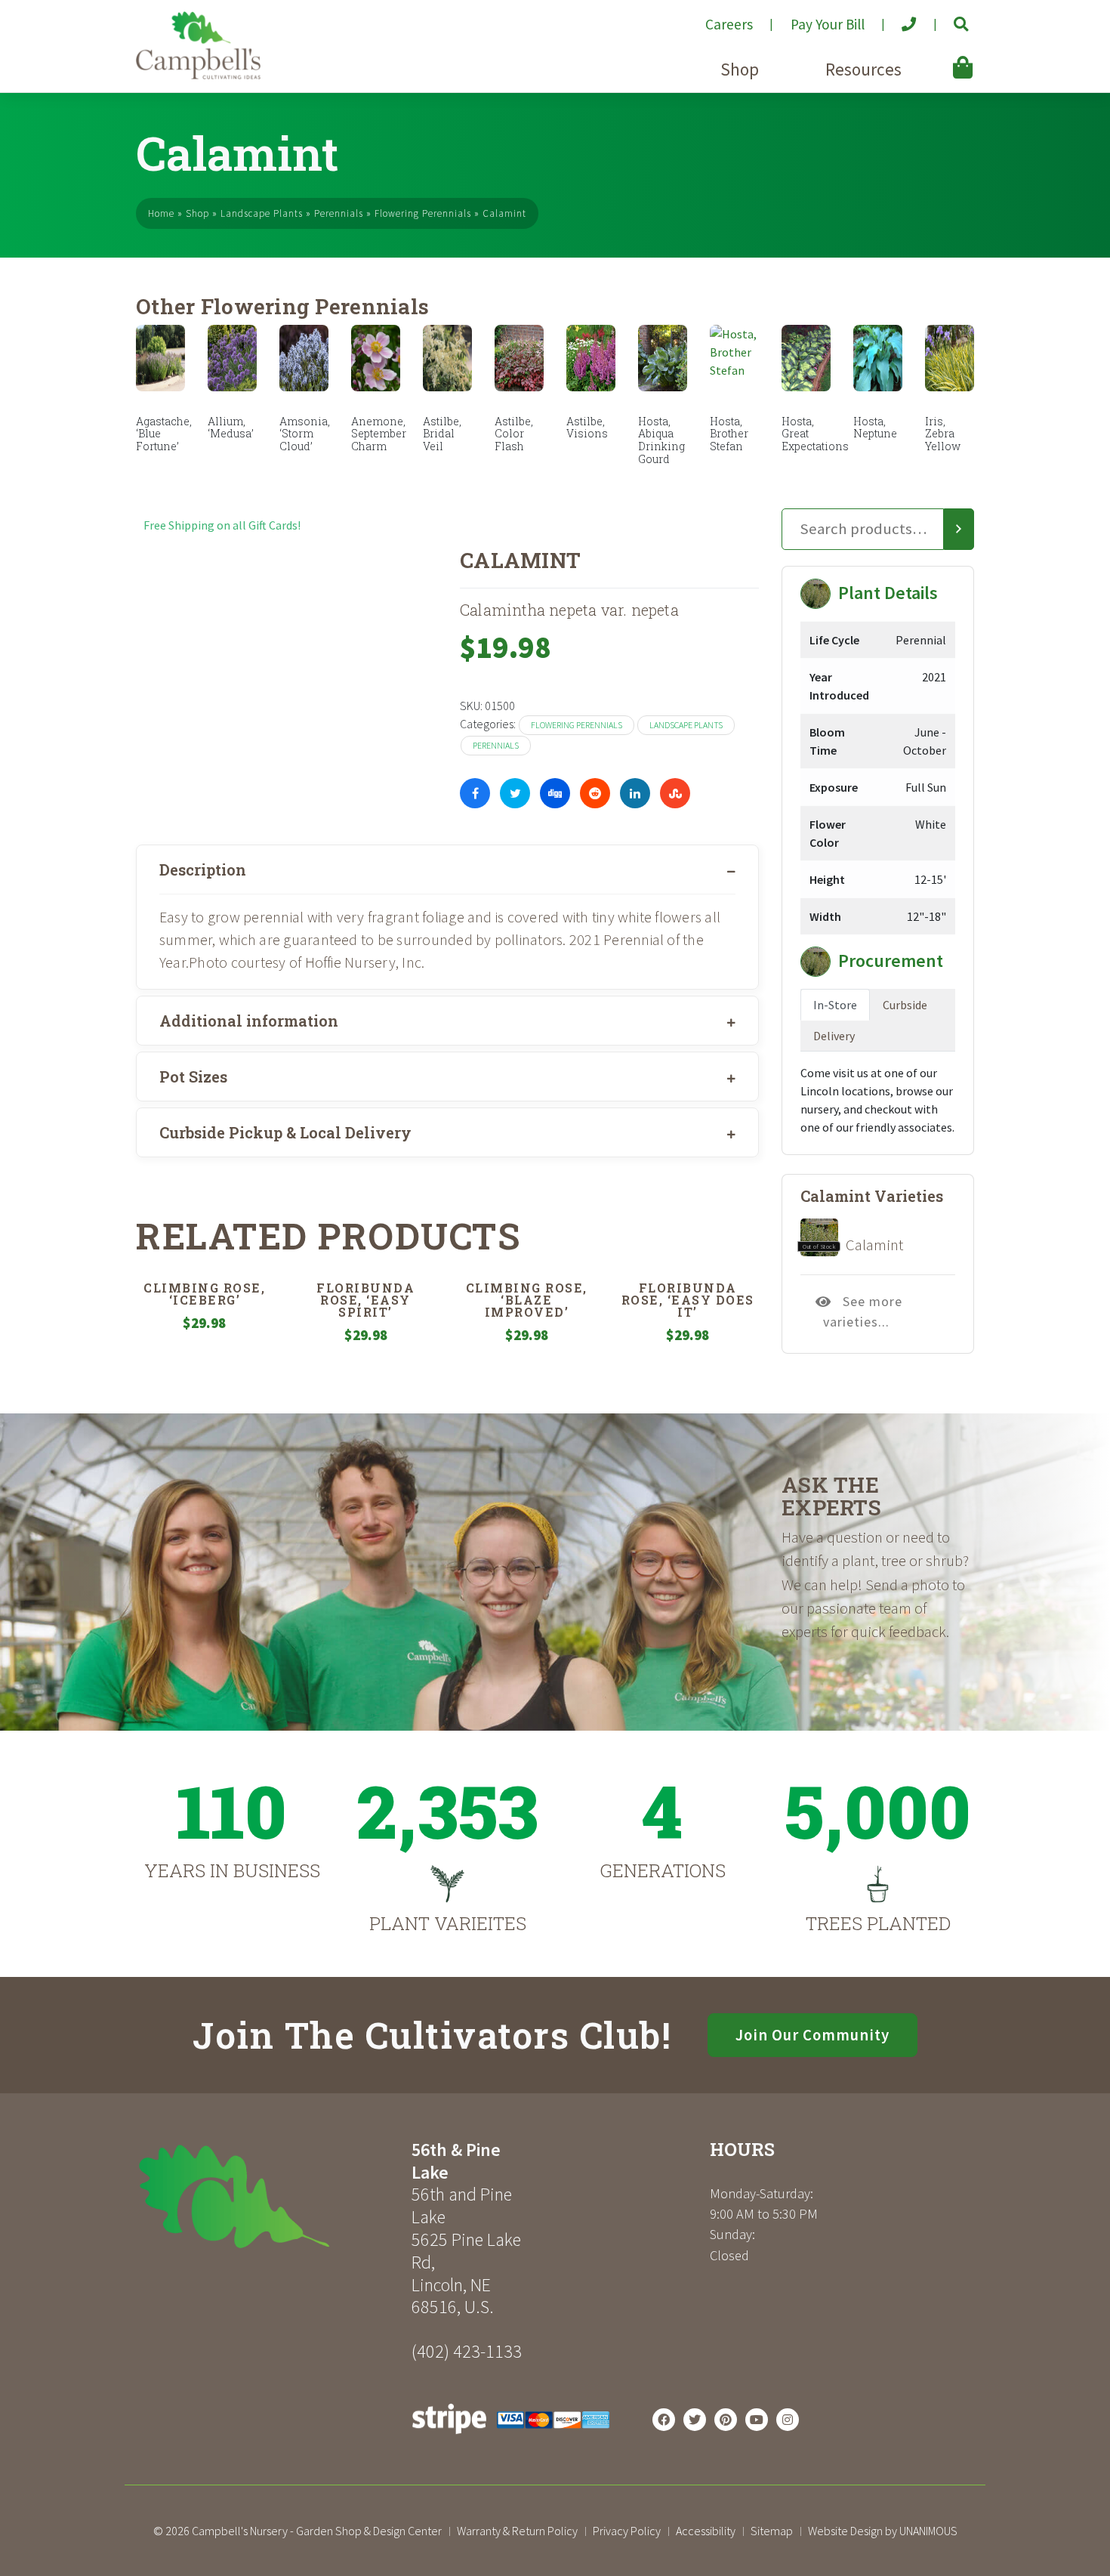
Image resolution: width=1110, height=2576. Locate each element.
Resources (863, 69)
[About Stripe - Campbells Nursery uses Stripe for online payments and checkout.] (511, 2438)
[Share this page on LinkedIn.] (635, 793)
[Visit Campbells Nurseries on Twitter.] (695, 2420)
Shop (740, 69)
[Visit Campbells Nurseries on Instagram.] (788, 2420)
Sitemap (772, 2531)
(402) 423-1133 (467, 2351)
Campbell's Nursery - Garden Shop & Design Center (317, 2531)
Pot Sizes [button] (193, 1076)
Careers (729, 24)
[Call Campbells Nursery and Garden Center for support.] (897, 18)
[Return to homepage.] (268, 2196)
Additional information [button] (249, 1021)
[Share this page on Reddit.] (595, 793)
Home (161, 213)
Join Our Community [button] (812, 2035)
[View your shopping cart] (941, 57)
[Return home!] (198, 75)
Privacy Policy (627, 2531)
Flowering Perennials (423, 213)
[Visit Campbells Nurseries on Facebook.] (664, 2420)
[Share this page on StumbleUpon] (675, 793)
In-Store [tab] (835, 1005)
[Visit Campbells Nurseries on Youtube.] (757, 2420)
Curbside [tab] (905, 1005)
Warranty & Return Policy (517, 2531)
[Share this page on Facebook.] (475, 793)
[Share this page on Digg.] (555, 793)
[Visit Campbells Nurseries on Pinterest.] (726, 2420)
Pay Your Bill (828, 24)
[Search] (959, 530)
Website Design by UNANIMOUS (883, 2531)
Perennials (339, 213)
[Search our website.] (948, 18)
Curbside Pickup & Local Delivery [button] (285, 1132)
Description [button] (203, 869)
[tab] (447, 869)
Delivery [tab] (834, 1036)
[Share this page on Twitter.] (515, 793)
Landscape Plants (262, 213)
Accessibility (706, 2531)
